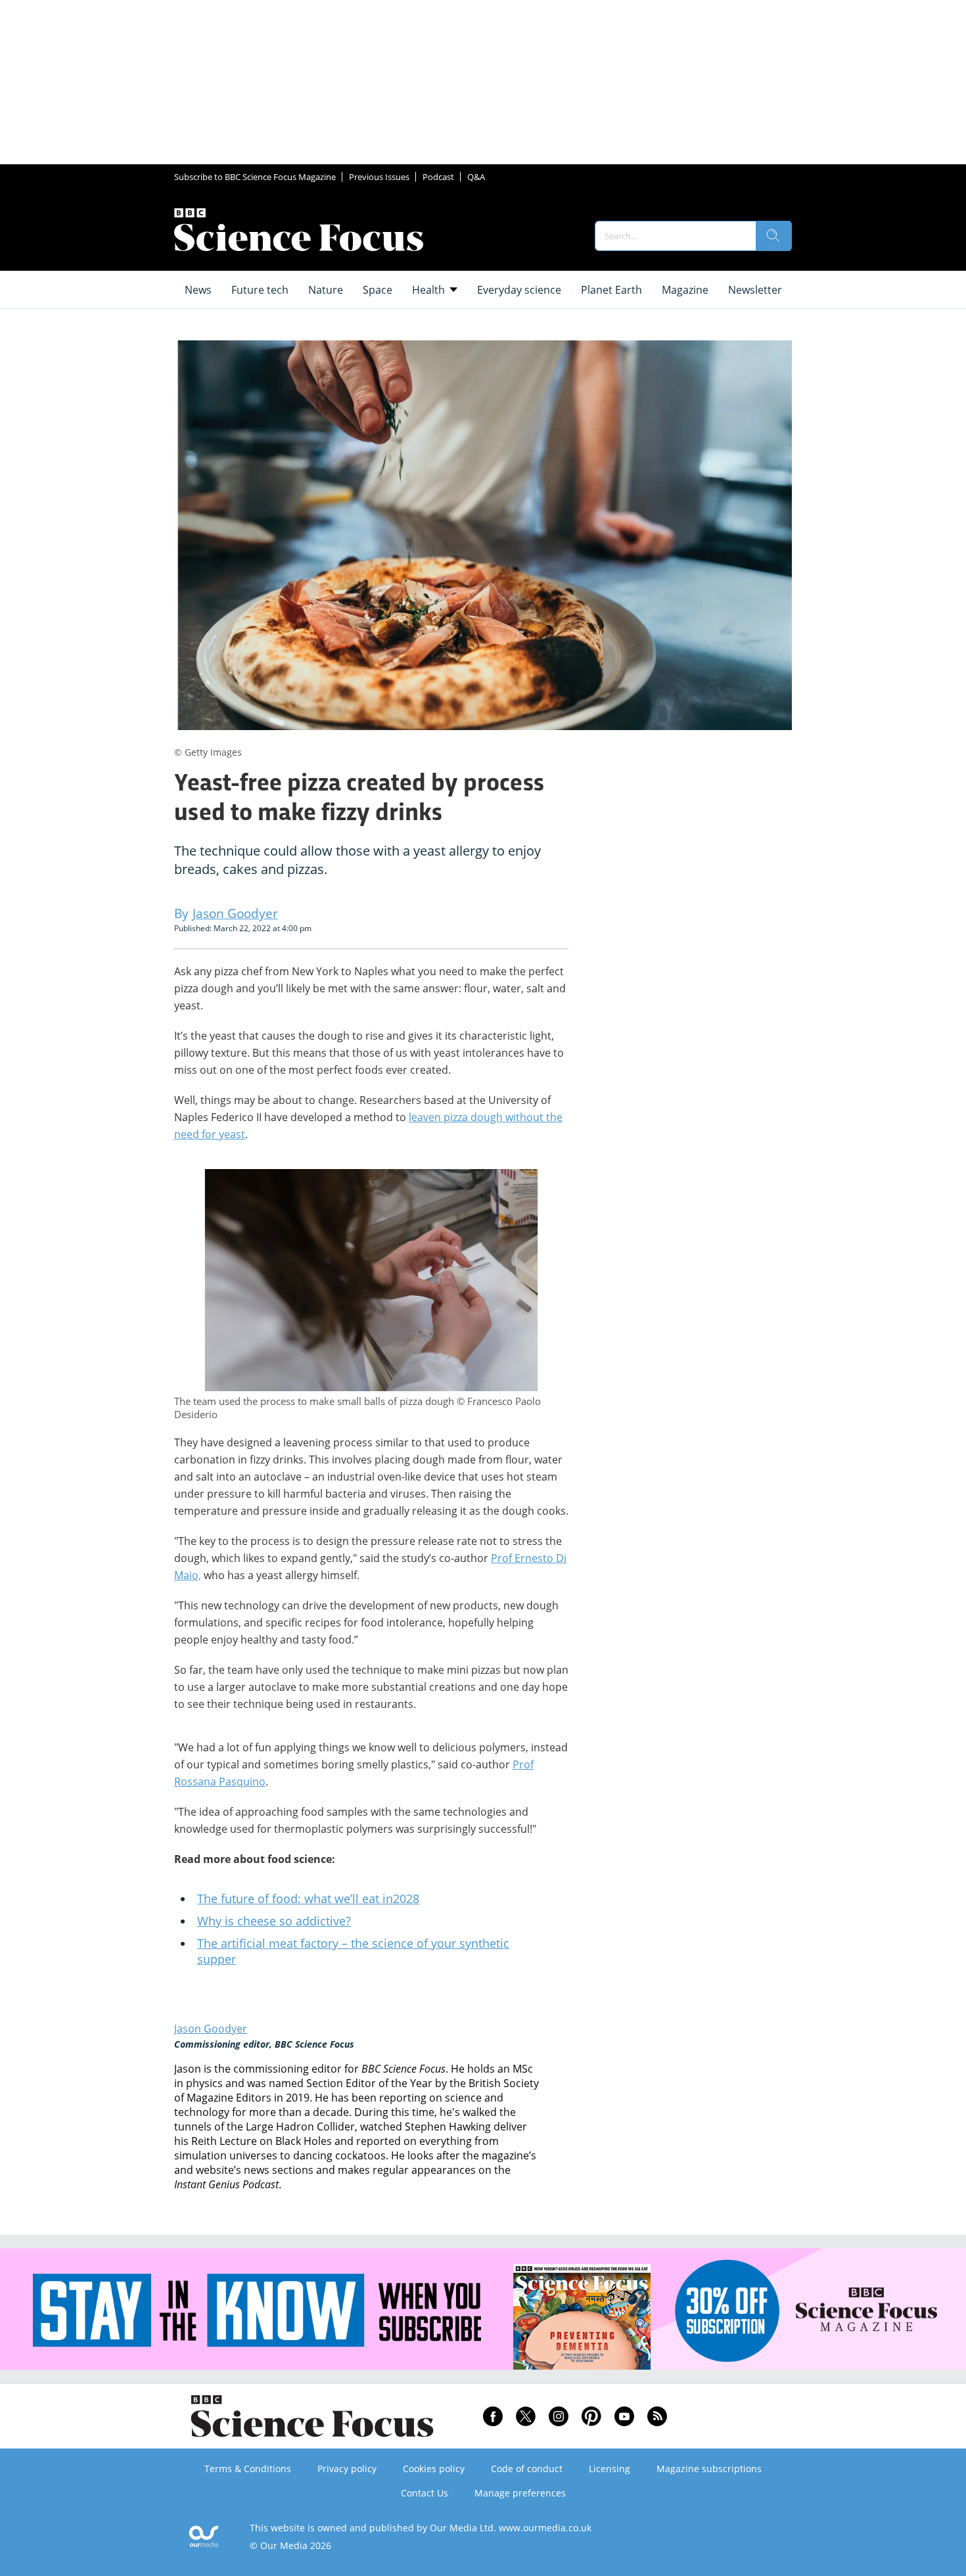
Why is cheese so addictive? (274, 1921)
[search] (773, 236)
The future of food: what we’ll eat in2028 (308, 1898)
